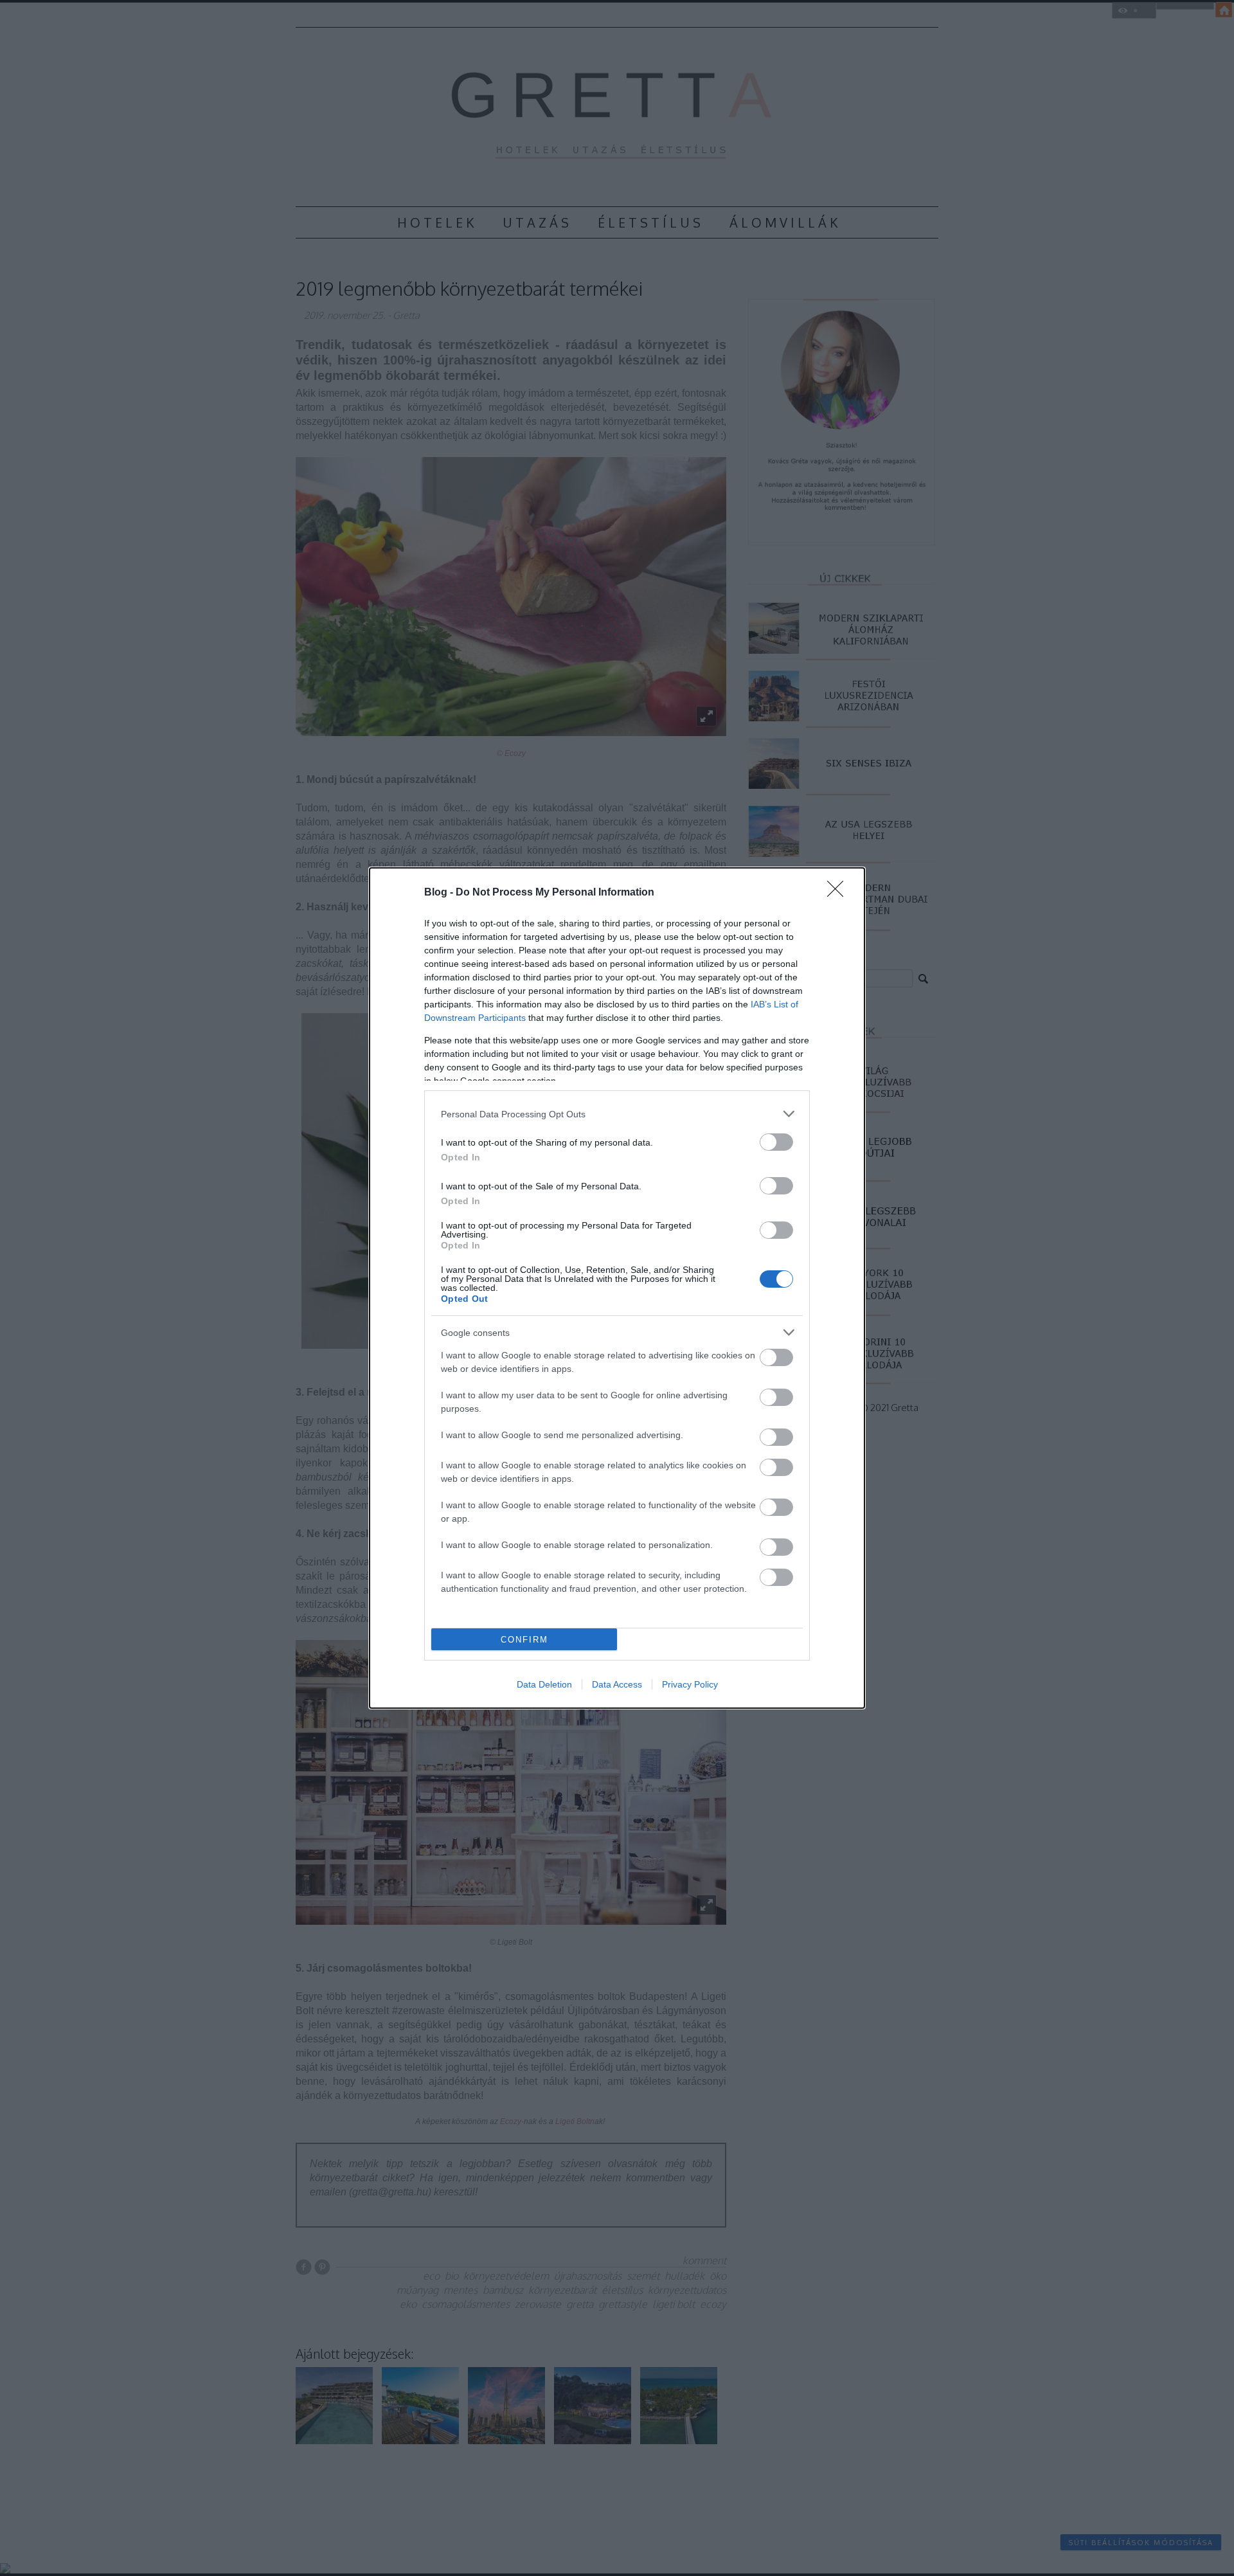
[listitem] (617, 1114)
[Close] (839, 893)
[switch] (776, 1142)
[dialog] (617, 1288)
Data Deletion (544, 1684)
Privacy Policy (690, 1684)
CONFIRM (524, 1640)
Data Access (617, 1684)
